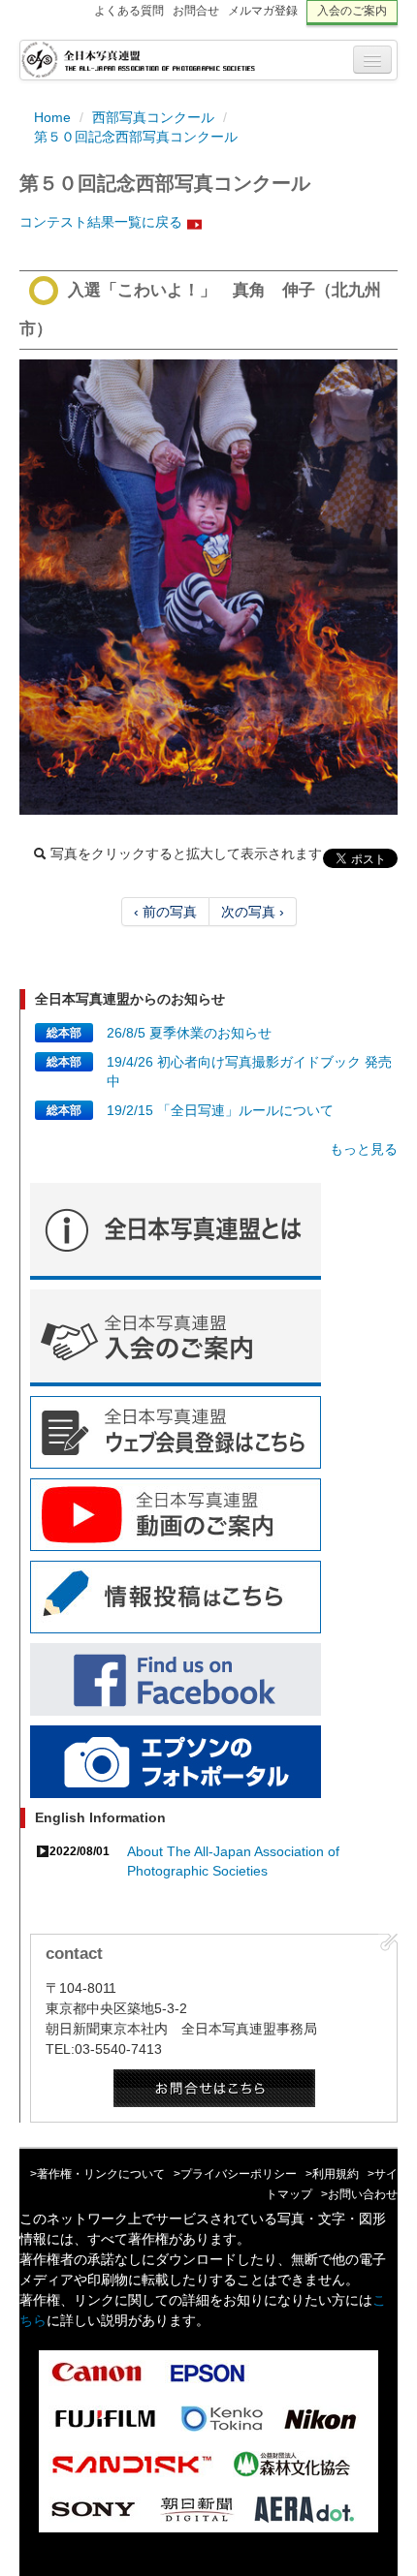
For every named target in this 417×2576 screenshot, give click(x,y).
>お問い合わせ (359, 2194)
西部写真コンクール (153, 117)
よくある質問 (129, 11)
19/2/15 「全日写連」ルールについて (220, 1110)
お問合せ (196, 11)
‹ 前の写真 (165, 912)
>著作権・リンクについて (97, 2174)
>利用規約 (332, 2174)
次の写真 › (253, 912)
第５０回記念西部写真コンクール (136, 137)
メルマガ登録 (263, 11)
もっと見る (364, 1149)
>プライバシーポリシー (235, 2174)
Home (52, 117)
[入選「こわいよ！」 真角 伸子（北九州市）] (208, 587)
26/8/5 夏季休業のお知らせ (189, 1033)
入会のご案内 (352, 11)
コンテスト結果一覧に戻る (101, 222)
